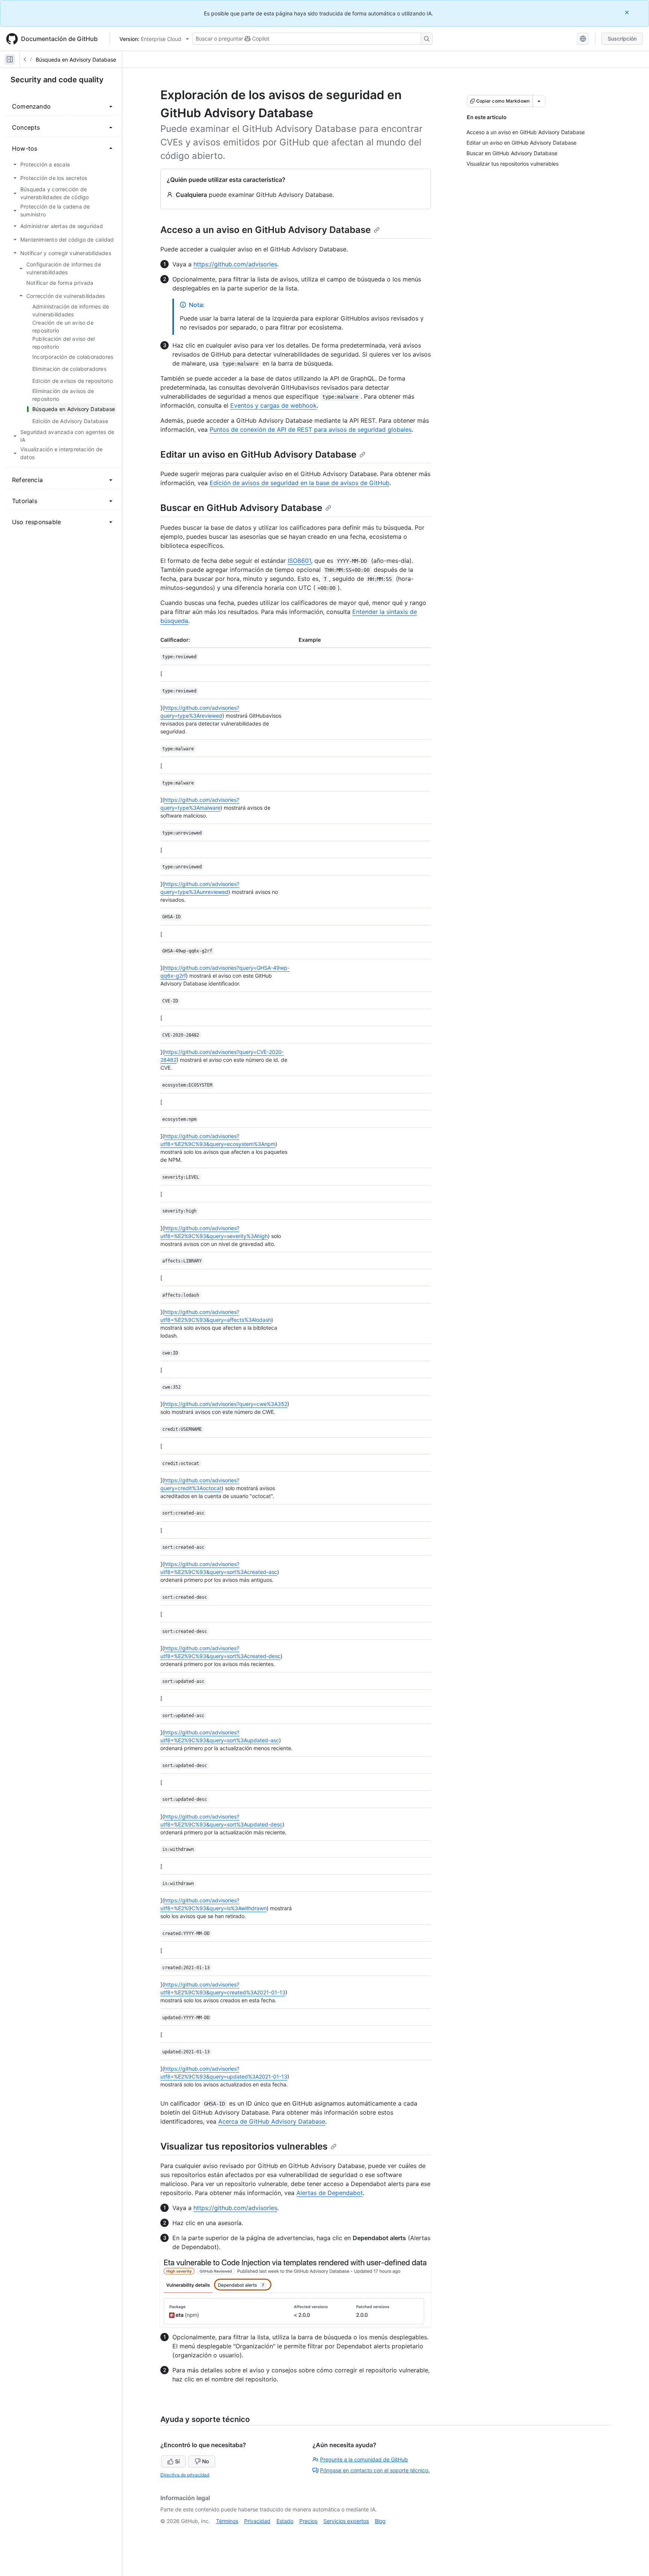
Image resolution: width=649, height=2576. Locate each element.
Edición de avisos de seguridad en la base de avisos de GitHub (300, 483)
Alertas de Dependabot (330, 2193)
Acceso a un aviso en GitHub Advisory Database (266, 230)
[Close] (628, 12)
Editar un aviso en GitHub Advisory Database (258, 454)
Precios (308, 2521)
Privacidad (257, 2521)
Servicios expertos (346, 2521)
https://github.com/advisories (235, 264)
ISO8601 (299, 561)
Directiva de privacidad (185, 2475)
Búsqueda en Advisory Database (76, 60)
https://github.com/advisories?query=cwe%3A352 (226, 1404)
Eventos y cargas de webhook (273, 405)
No (205, 2461)
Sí (177, 2461)
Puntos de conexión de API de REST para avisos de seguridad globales (311, 429)
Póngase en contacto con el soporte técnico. (375, 2470)
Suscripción (622, 39)
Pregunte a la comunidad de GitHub (364, 2459)
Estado (285, 2521)
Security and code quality (57, 80)
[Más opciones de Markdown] (539, 101)
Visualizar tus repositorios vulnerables (244, 2146)
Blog (380, 2521)
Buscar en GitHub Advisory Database (241, 508)
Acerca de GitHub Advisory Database (272, 2121)
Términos (227, 2521)
